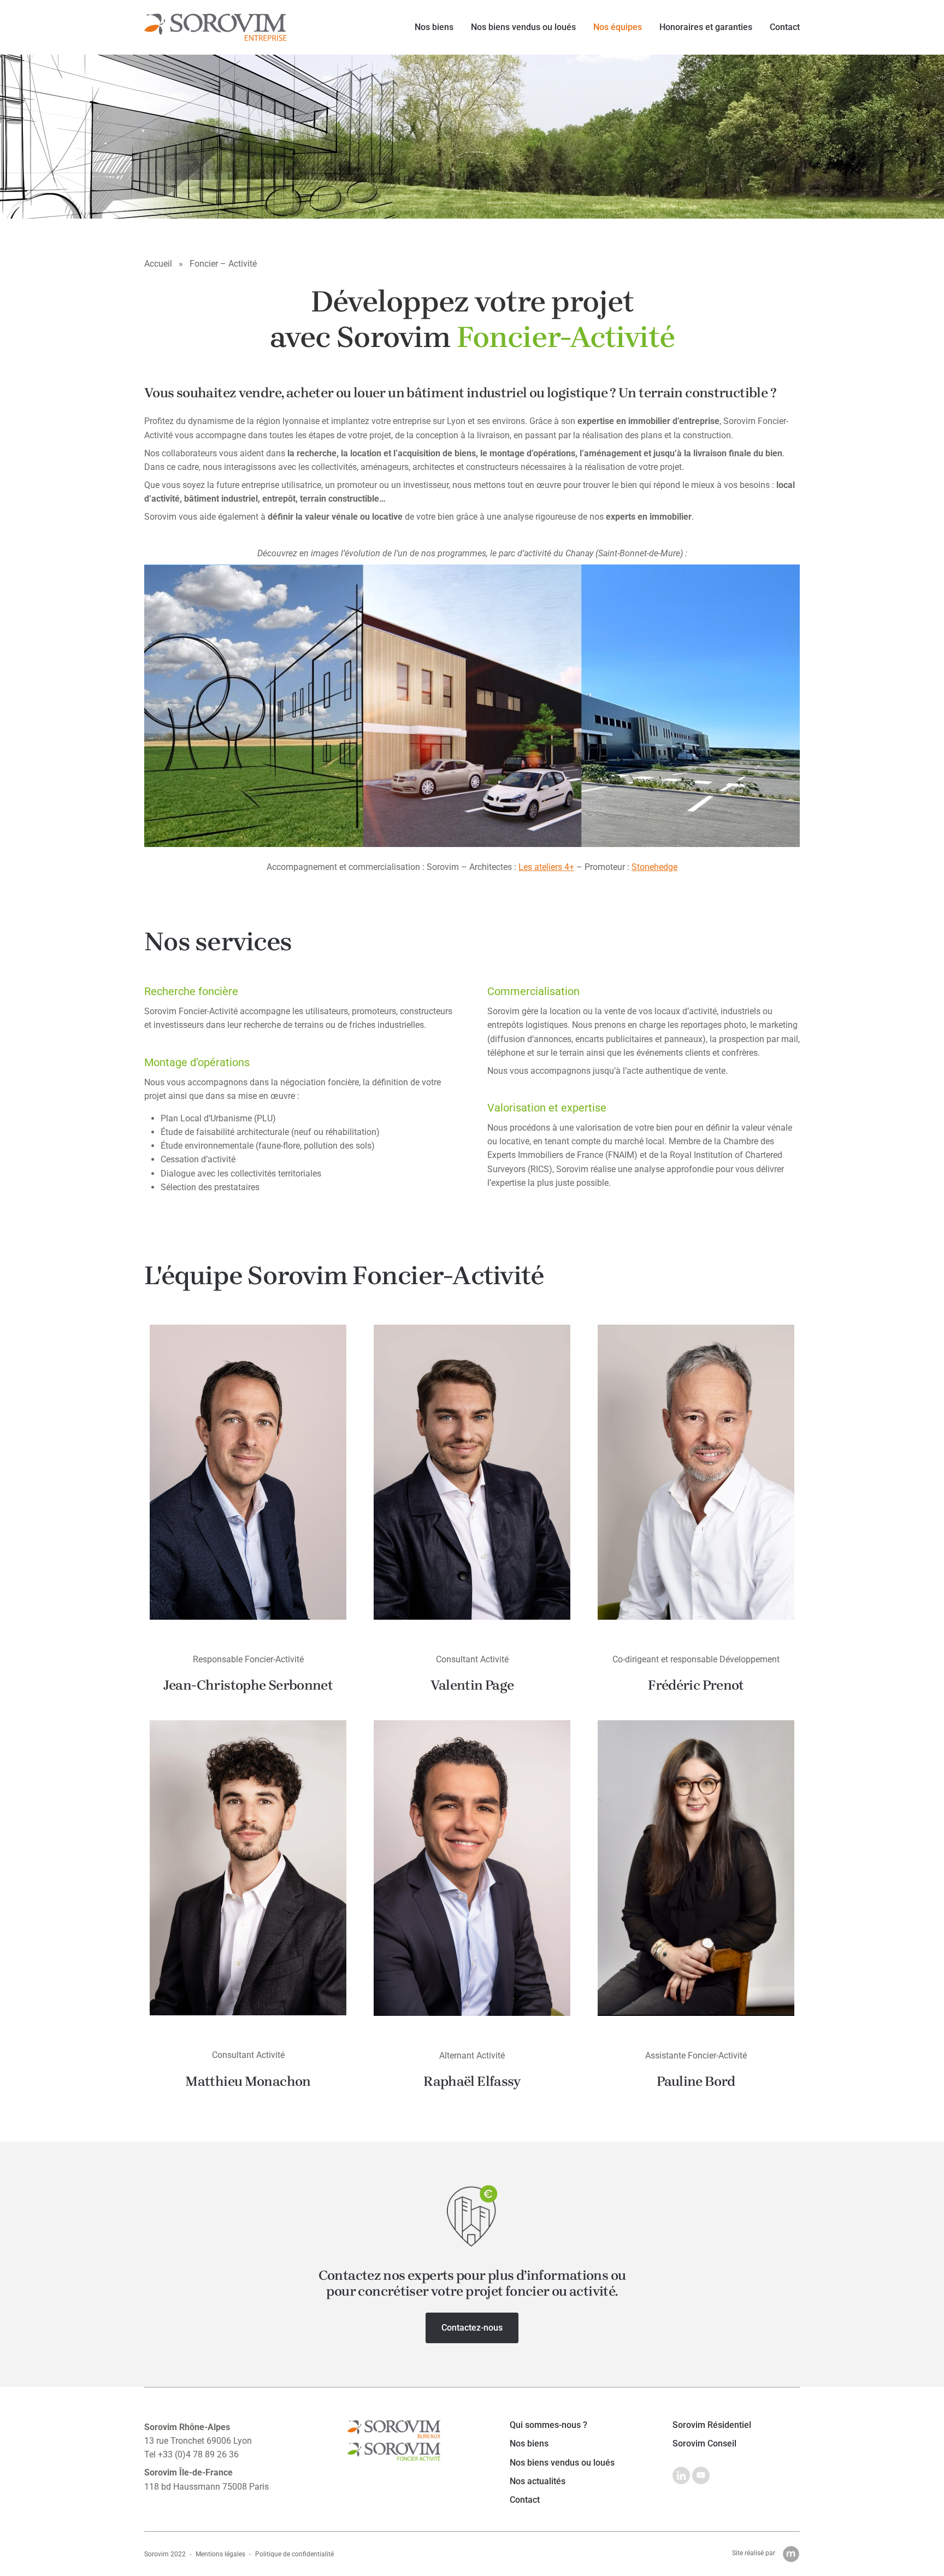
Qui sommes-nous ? (548, 2425)
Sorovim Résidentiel (712, 2425)
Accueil (158, 264)
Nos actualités (538, 2481)
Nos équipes (618, 27)
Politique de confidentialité (294, 2554)
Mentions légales (220, 2554)
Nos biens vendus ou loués (523, 27)
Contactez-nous (472, 2328)
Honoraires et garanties (706, 27)
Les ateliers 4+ (546, 867)
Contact (785, 27)
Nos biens (434, 27)
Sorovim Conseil (704, 2444)
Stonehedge (654, 867)
